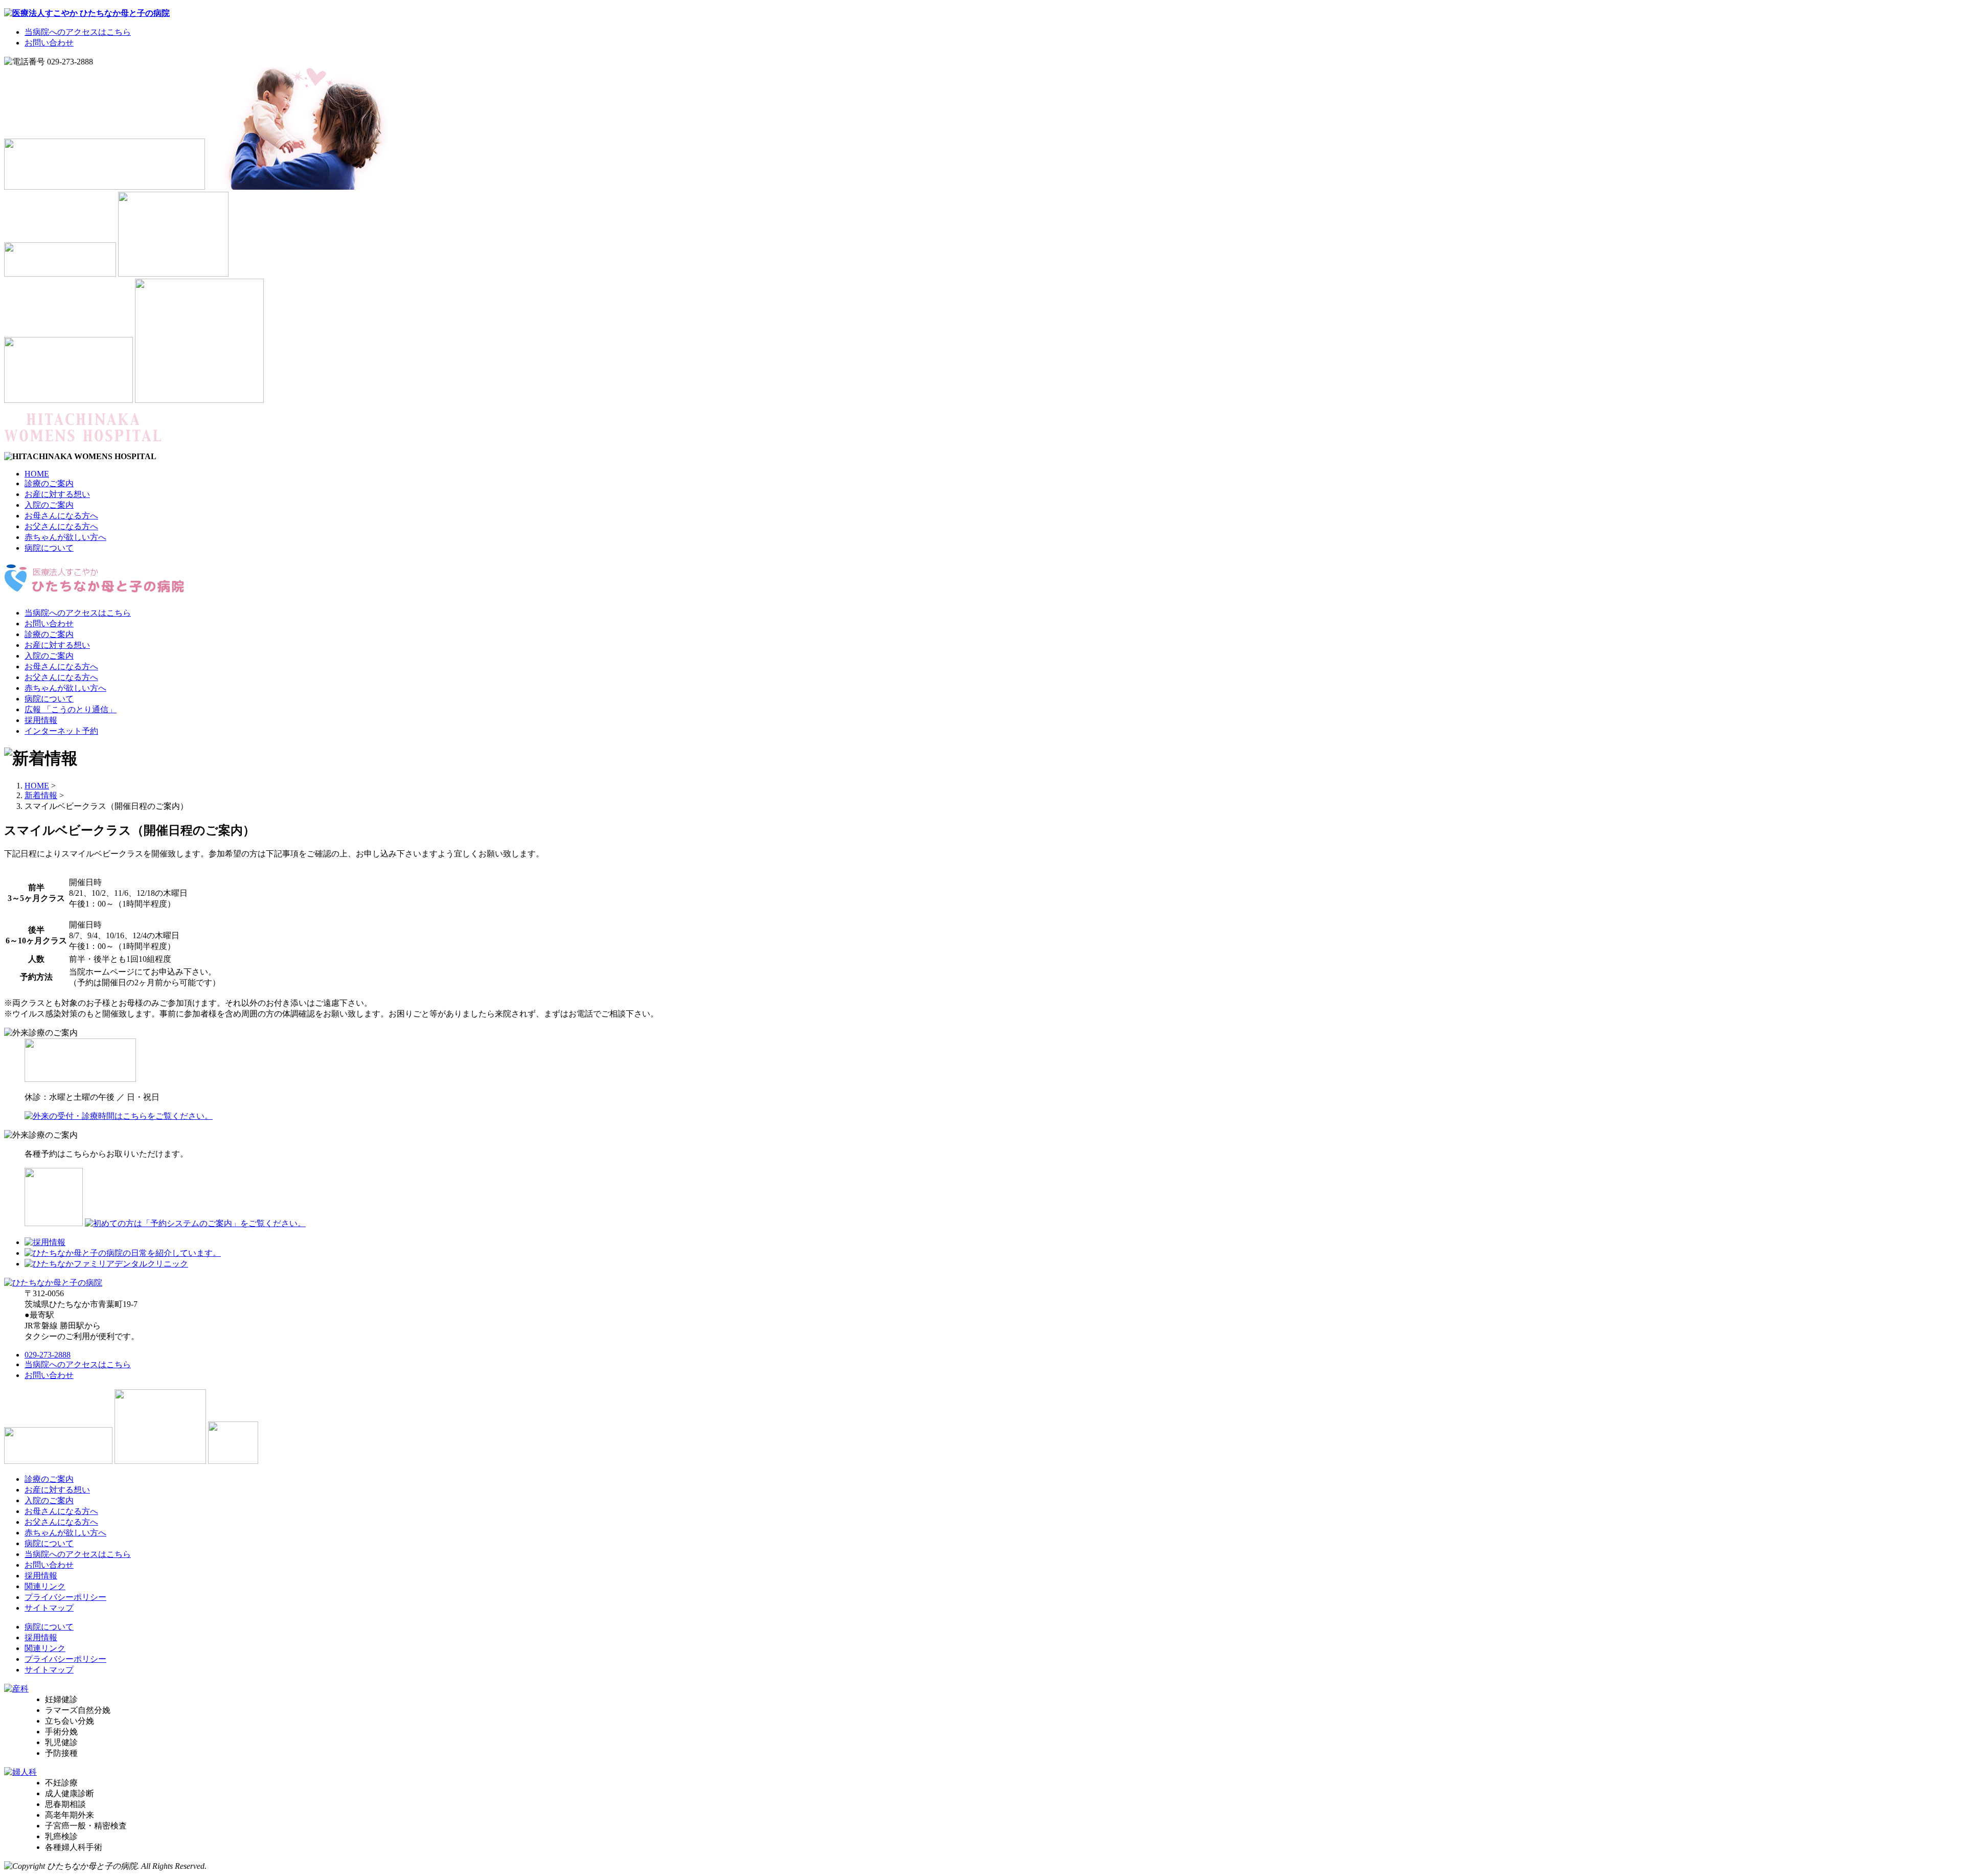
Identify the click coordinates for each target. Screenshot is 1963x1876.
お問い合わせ (49, 43)
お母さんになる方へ (61, 516)
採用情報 (41, 720)
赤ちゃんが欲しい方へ (65, 537)
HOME (37, 474)
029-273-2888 (48, 1355)
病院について (49, 548)
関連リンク (45, 1586)
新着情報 (41, 795)
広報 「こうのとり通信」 (71, 709)
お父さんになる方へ (61, 526)
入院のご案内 (49, 505)
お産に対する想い (57, 494)
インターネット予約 (61, 731)
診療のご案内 (49, 483)
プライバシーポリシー (65, 1597)
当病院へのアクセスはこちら (78, 32)
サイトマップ (49, 1608)
